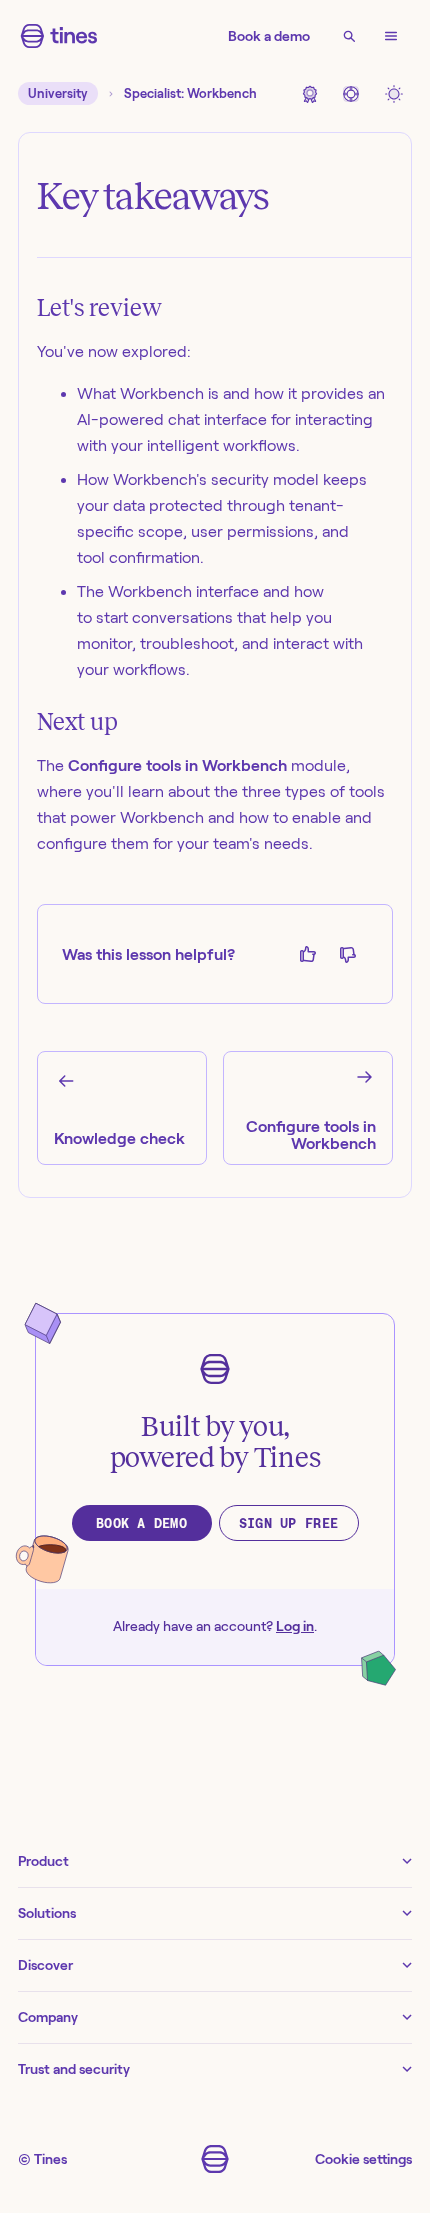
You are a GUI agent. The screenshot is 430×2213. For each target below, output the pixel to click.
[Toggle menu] (391, 36)
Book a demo (269, 36)
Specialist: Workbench (190, 93)
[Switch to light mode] (393, 93)
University (58, 93)
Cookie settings (363, 2159)
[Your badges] (309, 93)
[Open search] (349, 36)
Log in (295, 1626)
